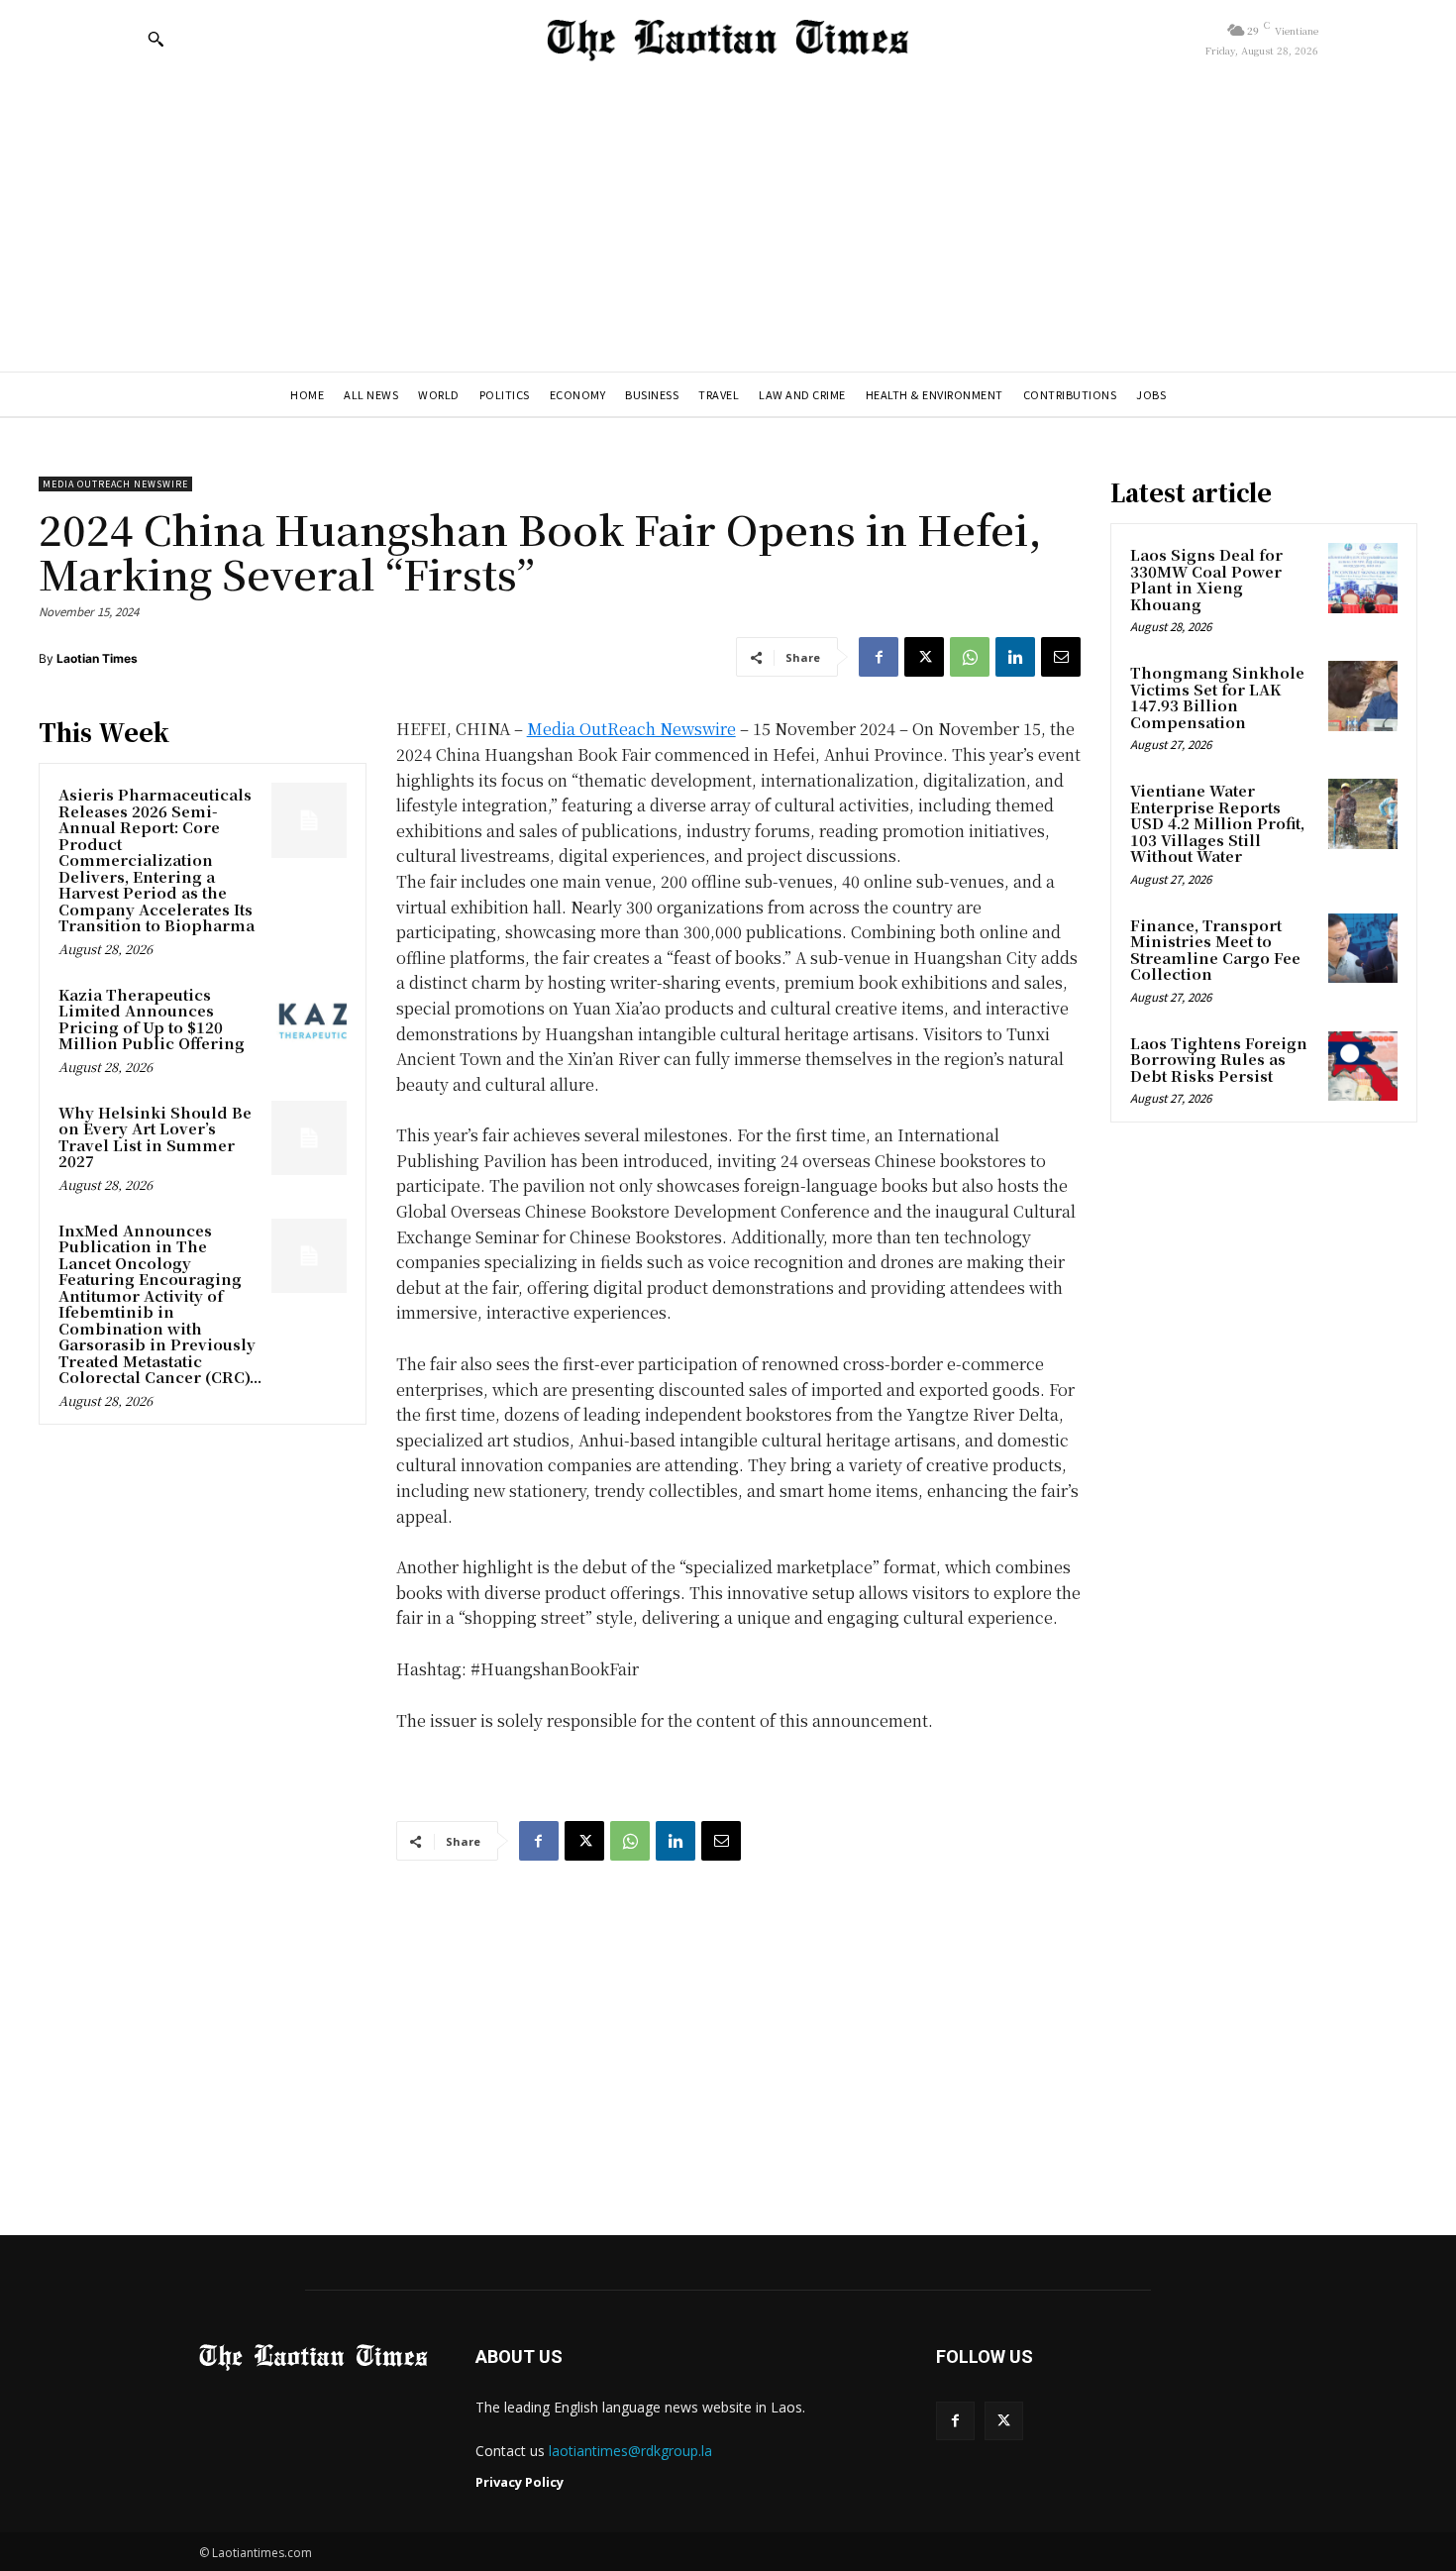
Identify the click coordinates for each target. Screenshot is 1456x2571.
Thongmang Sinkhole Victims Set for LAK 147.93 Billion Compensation (1217, 697)
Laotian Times (97, 658)
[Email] (1061, 657)
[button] (156, 39)
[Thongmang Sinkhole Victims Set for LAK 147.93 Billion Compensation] (1363, 696)
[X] (924, 657)
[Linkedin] (1015, 657)
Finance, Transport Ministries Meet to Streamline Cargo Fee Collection (1215, 950)
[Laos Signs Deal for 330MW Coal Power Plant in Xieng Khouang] (1363, 578)
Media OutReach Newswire (115, 484)
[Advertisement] (728, 223)
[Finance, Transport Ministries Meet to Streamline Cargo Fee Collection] (1363, 948)
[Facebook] (879, 657)
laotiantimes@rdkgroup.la (630, 2451)
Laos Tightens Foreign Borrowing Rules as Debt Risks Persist (1219, 1059)
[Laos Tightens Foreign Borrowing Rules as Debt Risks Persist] (1363, 1066)
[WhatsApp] (970, 657)
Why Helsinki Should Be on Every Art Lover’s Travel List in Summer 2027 (155, 1137)
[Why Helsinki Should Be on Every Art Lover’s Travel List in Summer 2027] (309, 1138)
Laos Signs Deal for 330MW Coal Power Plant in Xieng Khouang (1206, 579)
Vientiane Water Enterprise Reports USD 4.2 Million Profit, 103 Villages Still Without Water (1217, 823)
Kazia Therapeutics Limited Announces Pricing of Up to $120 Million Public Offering (152, 1019)
